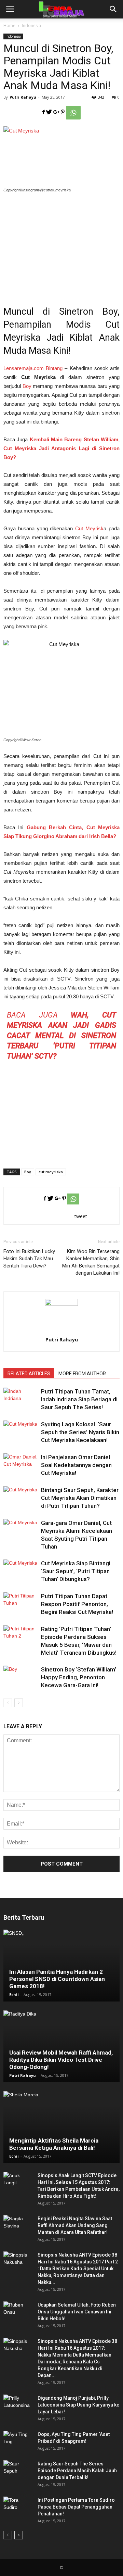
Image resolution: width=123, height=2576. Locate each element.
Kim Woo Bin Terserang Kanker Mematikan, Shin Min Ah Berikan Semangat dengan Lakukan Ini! (91, 1262)
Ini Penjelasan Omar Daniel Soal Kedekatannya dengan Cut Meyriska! (76, 1465)
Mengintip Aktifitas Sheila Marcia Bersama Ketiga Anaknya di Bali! (54, 2144)
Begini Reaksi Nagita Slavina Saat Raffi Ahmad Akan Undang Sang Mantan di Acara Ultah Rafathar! (75, 2225)
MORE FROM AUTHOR (82, 1374)
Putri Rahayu (23, 97)
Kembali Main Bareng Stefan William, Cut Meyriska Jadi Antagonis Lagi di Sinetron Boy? (61, 448)
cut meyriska (51, 1172)
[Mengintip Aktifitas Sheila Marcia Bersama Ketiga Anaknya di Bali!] (61, 2127)
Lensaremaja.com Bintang (33, 368)
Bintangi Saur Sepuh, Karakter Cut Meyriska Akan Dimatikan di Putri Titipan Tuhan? (80, 1498)
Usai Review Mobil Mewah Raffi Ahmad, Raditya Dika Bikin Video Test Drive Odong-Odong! (61, 2060)
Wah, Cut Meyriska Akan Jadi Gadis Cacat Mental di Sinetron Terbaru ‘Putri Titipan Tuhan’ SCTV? (61, 1036)
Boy (27, 386)
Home (9, 26)
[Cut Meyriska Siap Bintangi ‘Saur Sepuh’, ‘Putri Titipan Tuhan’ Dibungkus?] (20, 1571)
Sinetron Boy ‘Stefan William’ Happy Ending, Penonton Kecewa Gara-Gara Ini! (79, 1677)
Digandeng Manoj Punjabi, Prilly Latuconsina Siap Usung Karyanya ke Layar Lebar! (78, 2405)
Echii (14, 1994)
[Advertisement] (61, 245)
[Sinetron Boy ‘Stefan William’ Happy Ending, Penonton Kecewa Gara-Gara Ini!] (20, 1677)
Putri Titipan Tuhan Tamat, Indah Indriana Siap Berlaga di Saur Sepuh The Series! (79, 1399)
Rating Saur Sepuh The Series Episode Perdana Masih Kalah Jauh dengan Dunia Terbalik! (77, 2471)
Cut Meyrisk (89, 528)
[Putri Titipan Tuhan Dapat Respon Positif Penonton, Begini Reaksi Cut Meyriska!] (20, 1604)
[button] (113, 9)
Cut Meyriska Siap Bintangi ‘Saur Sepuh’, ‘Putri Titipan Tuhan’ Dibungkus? (76, 1571)
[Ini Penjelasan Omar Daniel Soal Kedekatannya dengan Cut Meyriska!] (20, 1465)
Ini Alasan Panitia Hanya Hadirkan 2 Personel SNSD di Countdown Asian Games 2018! (57, 1979)
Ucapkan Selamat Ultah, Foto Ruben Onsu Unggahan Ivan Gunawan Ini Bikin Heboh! (77, 2312)
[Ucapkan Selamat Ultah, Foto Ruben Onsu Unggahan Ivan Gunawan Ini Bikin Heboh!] (17, 2312)
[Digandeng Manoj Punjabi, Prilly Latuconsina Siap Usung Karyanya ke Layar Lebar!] (17, 2405)
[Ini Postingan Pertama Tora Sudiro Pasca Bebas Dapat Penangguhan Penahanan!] (17, 2507)
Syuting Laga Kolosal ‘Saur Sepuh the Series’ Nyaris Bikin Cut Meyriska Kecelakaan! (80, 1432)
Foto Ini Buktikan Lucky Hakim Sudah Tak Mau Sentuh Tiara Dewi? (29, 1259)
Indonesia (31, 26)
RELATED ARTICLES (29, 1374)
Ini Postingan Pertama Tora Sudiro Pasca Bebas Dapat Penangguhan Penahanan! (76, 2507)
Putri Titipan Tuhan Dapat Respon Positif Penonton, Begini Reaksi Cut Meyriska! (77, 1604)
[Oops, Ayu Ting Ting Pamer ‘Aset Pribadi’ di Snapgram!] (17, 2441)
